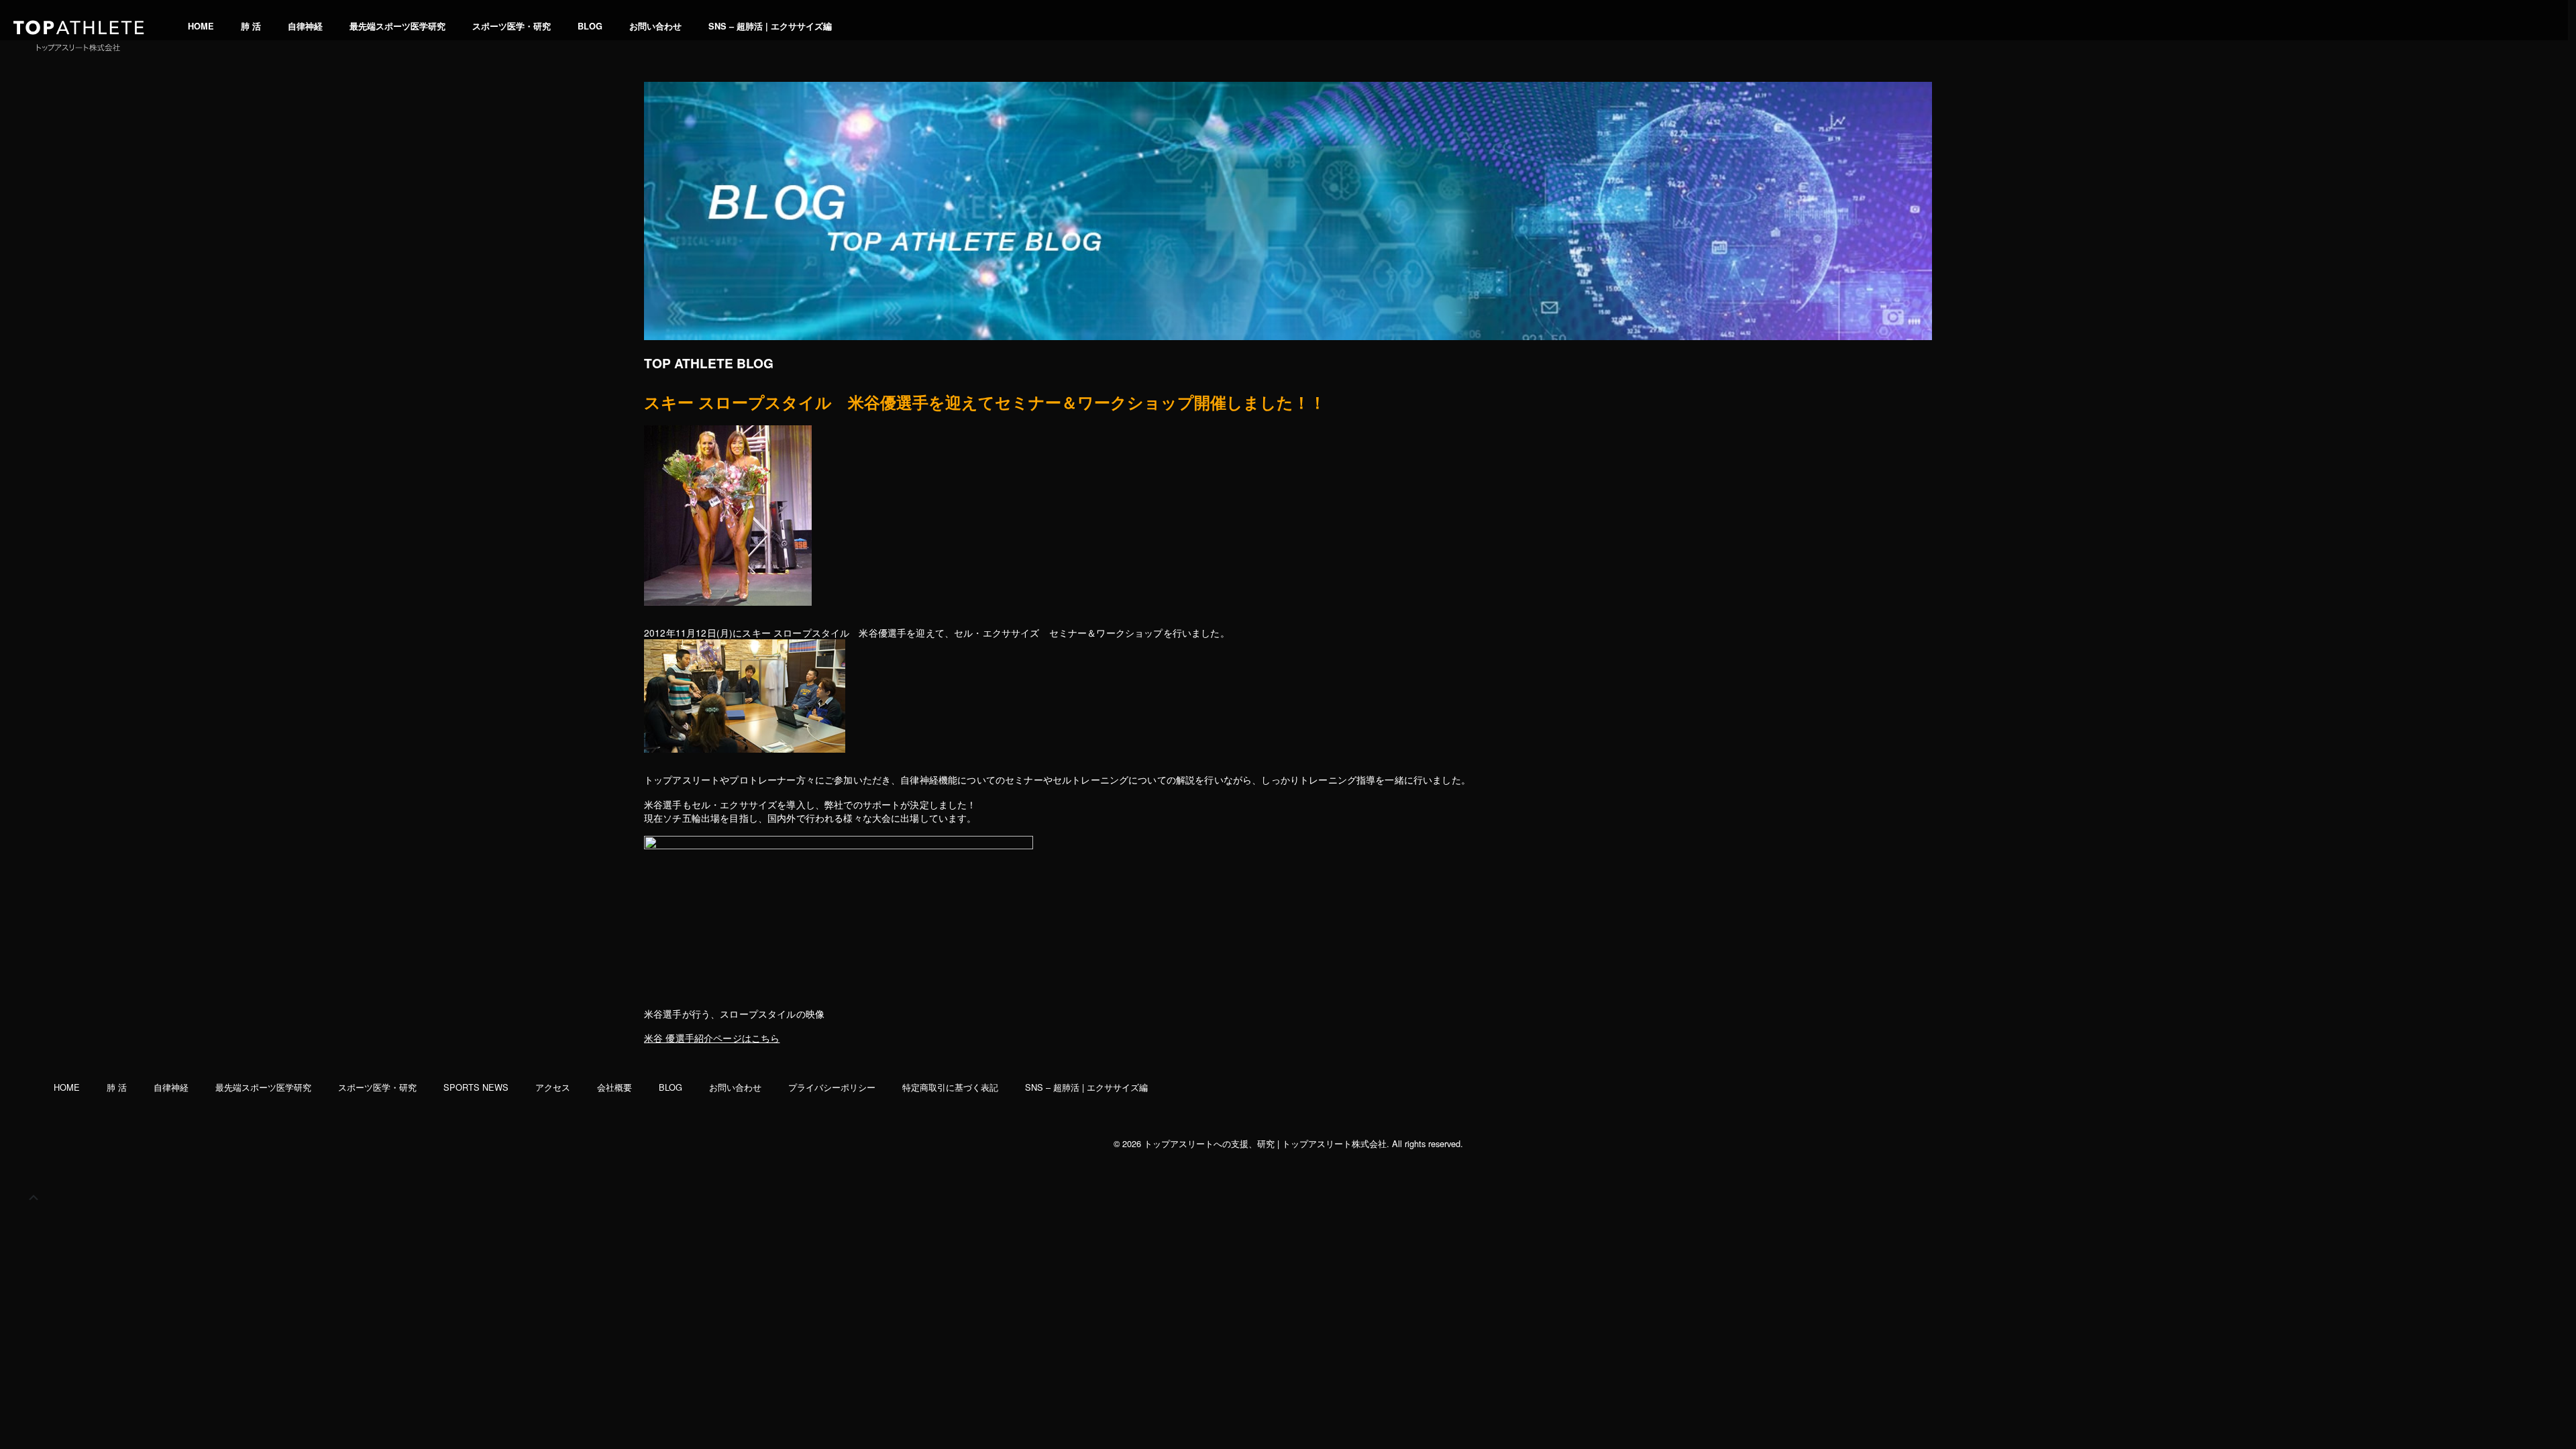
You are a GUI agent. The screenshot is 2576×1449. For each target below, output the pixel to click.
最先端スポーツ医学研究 (397, 26)
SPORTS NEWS (476, 1087)
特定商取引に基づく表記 (950, 1087)
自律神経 (305, 26)
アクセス (553, 1087)
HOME (201, 26)
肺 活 (251, 26)
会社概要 (614, 1087)
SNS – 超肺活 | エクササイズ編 (770, 26)
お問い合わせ (655, 26)
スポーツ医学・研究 (512, 26)
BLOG (590, 26)
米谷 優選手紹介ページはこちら (712, 1038)
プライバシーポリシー (832, 1087)
